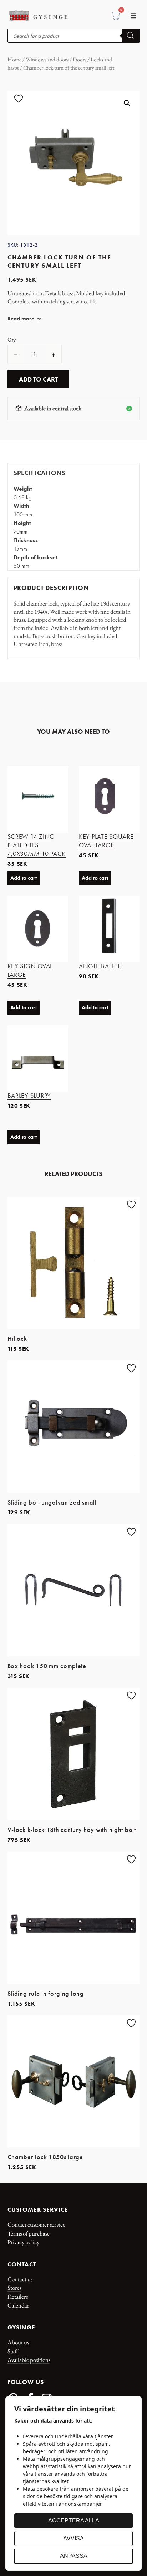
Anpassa (74, 2556)
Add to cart (38, 379)
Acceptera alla (74, 2521)
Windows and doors (47, 59)
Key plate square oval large (106, 841)
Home (14, 59)
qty (12, 340)
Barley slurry (29, 1096)
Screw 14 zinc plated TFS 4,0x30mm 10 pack (37, 845)
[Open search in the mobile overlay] (74, 36)
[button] (133, 16)
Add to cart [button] (24, 878)
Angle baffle (100, 966)
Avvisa (73, 2538)
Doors (80, 59)
